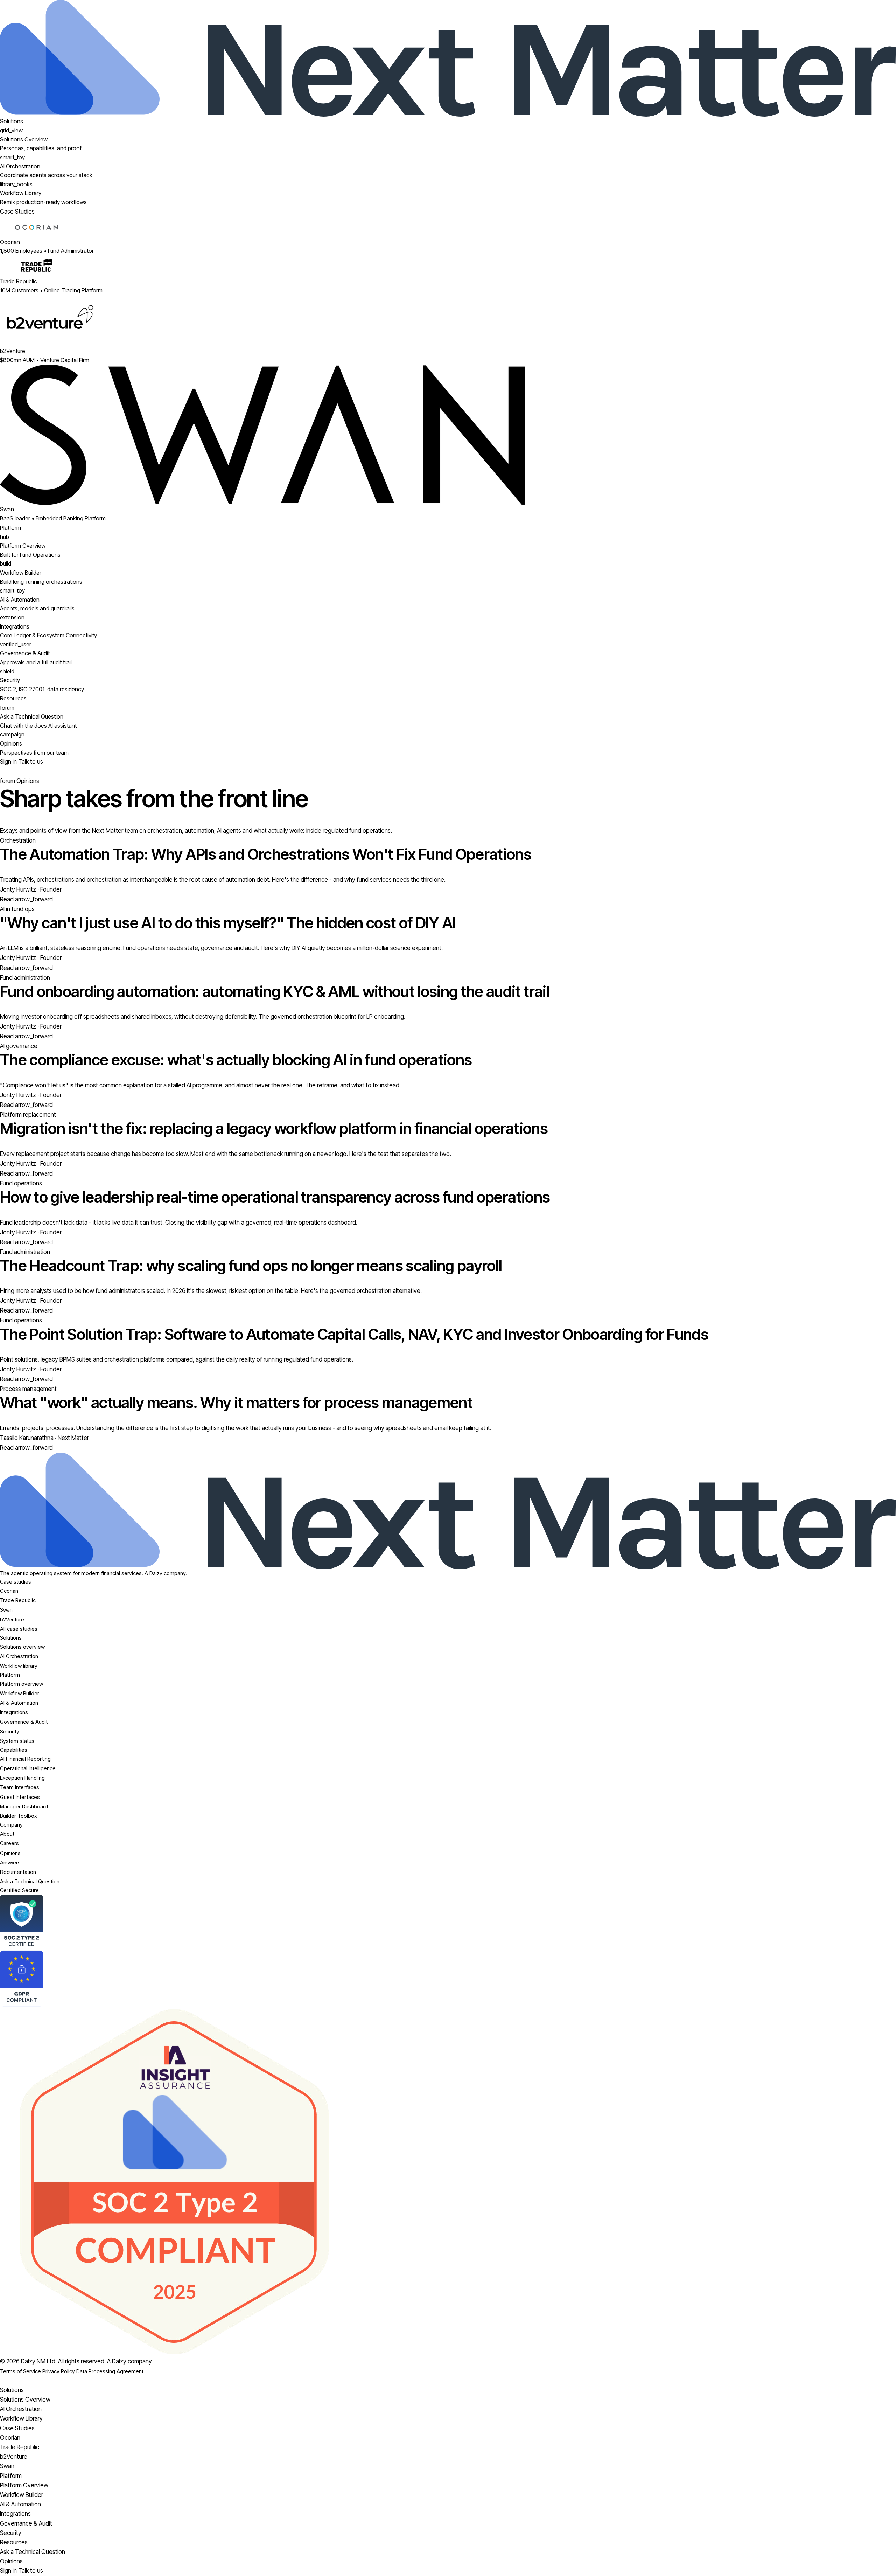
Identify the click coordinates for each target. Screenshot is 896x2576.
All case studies (19, 1629)
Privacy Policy (59, 2371)
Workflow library (19, 1666)
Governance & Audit (24, 1722)
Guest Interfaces (20, 1797)
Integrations (14, 1712)
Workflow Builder (20, 1693)
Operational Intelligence (28, 1768)
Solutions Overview (25, 2400)
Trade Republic (18, 1600)
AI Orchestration (19, 1656)
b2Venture (12, 1619)
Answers (10, 1862)
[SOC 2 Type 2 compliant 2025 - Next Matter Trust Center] (448, 2182)
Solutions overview (22, 1647)
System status (17, 1741)
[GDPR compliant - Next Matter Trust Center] (448, 1979)
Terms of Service (20, 2371)
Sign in (9, 762)
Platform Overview (24, 2485)
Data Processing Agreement (110, 2371)
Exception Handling (22, 1778)
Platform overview (22, 1684)
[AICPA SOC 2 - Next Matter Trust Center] (448, 1923)
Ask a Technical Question (30, 1881)
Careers (9, 1843)
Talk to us (31, 762)
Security (10, 1732)
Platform (10, 528)
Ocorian (9, 1591)
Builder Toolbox (18, 1816)
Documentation (18, 1872)
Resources (13, 698)
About (7, 1834)
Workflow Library (21, 2418)
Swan (6, 1610)
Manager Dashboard (24, 1806)
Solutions (12, 121)
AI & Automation (19, 1703)
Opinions (10, 1853)
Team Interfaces (20, 1787)
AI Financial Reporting (25, 1759)
